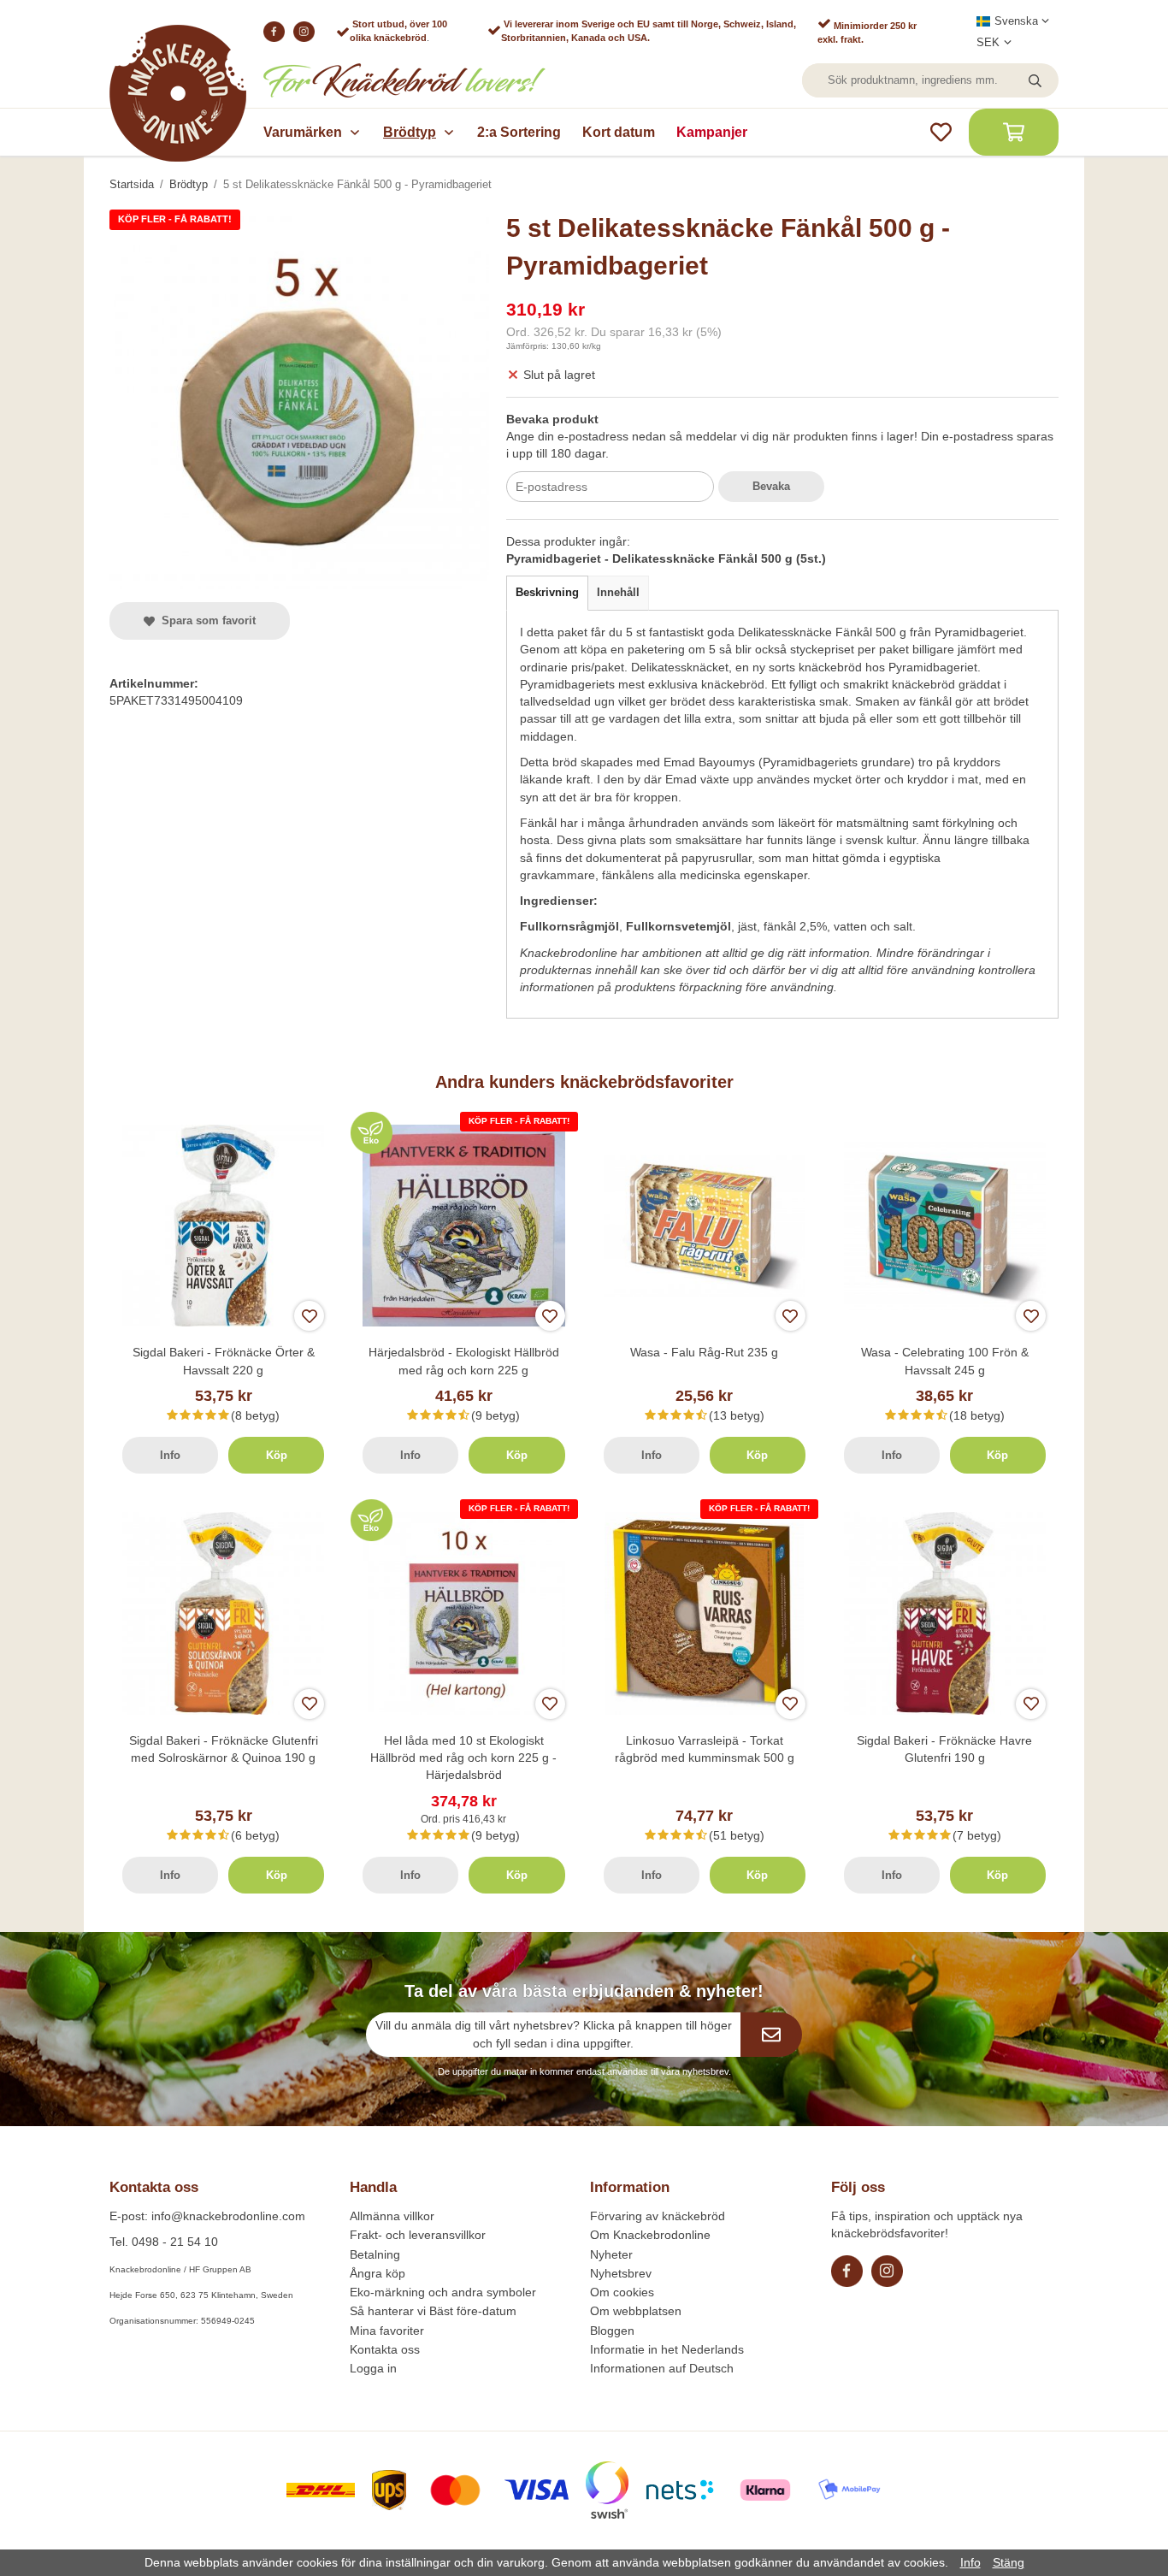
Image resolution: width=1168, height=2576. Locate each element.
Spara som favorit (205, 620)
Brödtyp (410, 132)
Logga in (373, 2368)
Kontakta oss (385, 2349)
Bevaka (771, 486)
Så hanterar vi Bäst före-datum (433, 2311)
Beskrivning (547, 592)
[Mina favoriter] (941, 132)
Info (170, 1455)
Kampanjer (712, 132)
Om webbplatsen (636, 2311)
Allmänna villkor (392, 2216)
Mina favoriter (387, 2331)
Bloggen (612, 2331)
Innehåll (618, 592)
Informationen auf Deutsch (662, 2368)
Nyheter (611, 2254)
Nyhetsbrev (621, 2273)
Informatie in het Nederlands (667, 2349)
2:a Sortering (519, 132)
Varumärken (303, 132)
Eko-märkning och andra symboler (443, 2292)
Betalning (375, 2254)
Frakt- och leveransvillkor (418, 2235)
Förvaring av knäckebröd (658, 2216)
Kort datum (619, 132)
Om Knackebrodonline (650, 2235)
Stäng (1009, 2562)
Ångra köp (378, 2273)
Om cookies (622, 2292)
